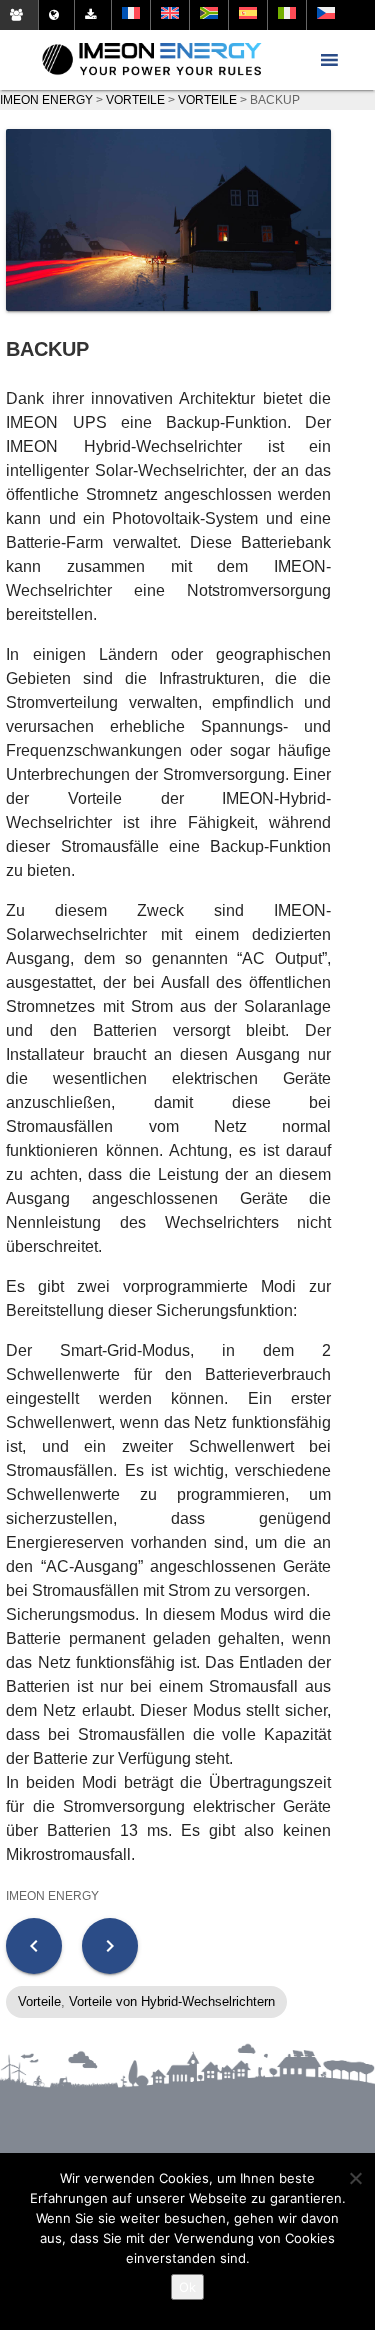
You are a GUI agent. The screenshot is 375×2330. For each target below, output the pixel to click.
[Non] (355, 2178)
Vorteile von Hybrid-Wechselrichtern (172, 2001)
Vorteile (39, 2001)
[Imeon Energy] (151, 60)
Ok (187, 2287)
